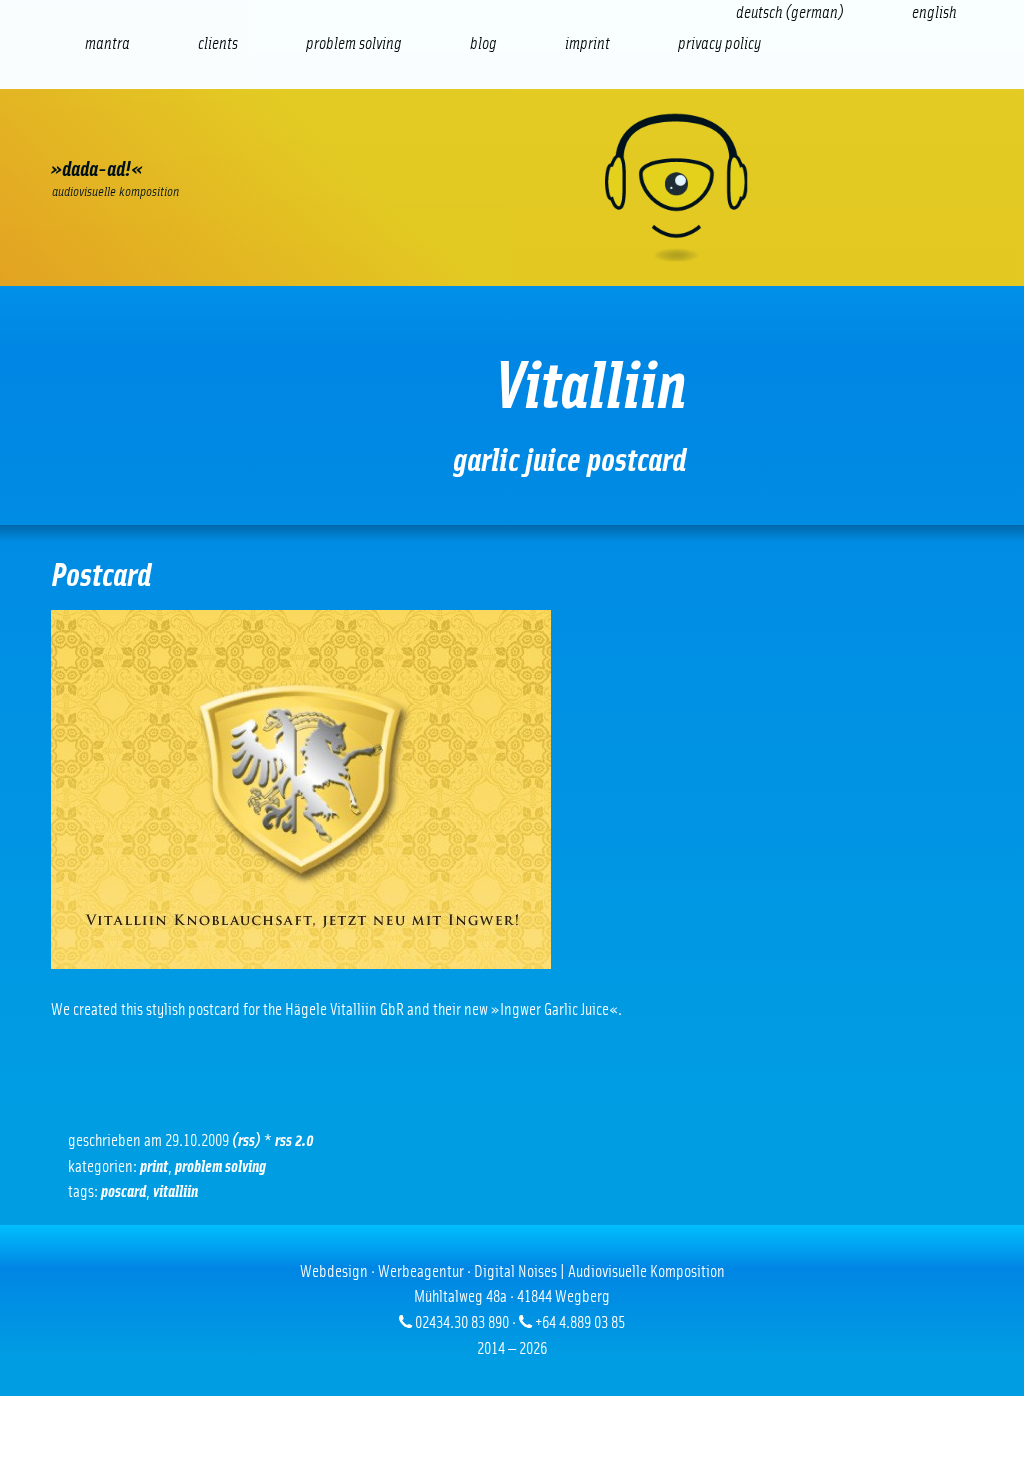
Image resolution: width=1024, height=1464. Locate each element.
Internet (93, 135)
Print (519, 135)
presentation (433, 135)
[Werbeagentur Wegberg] (512, 187)
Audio (348, 135)
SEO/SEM (263, 135)
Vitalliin (175, 1191)
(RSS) (246, 1140)
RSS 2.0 (294, 1140)
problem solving (220, 1166)
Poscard (123, 1191)
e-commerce (179, 135)
